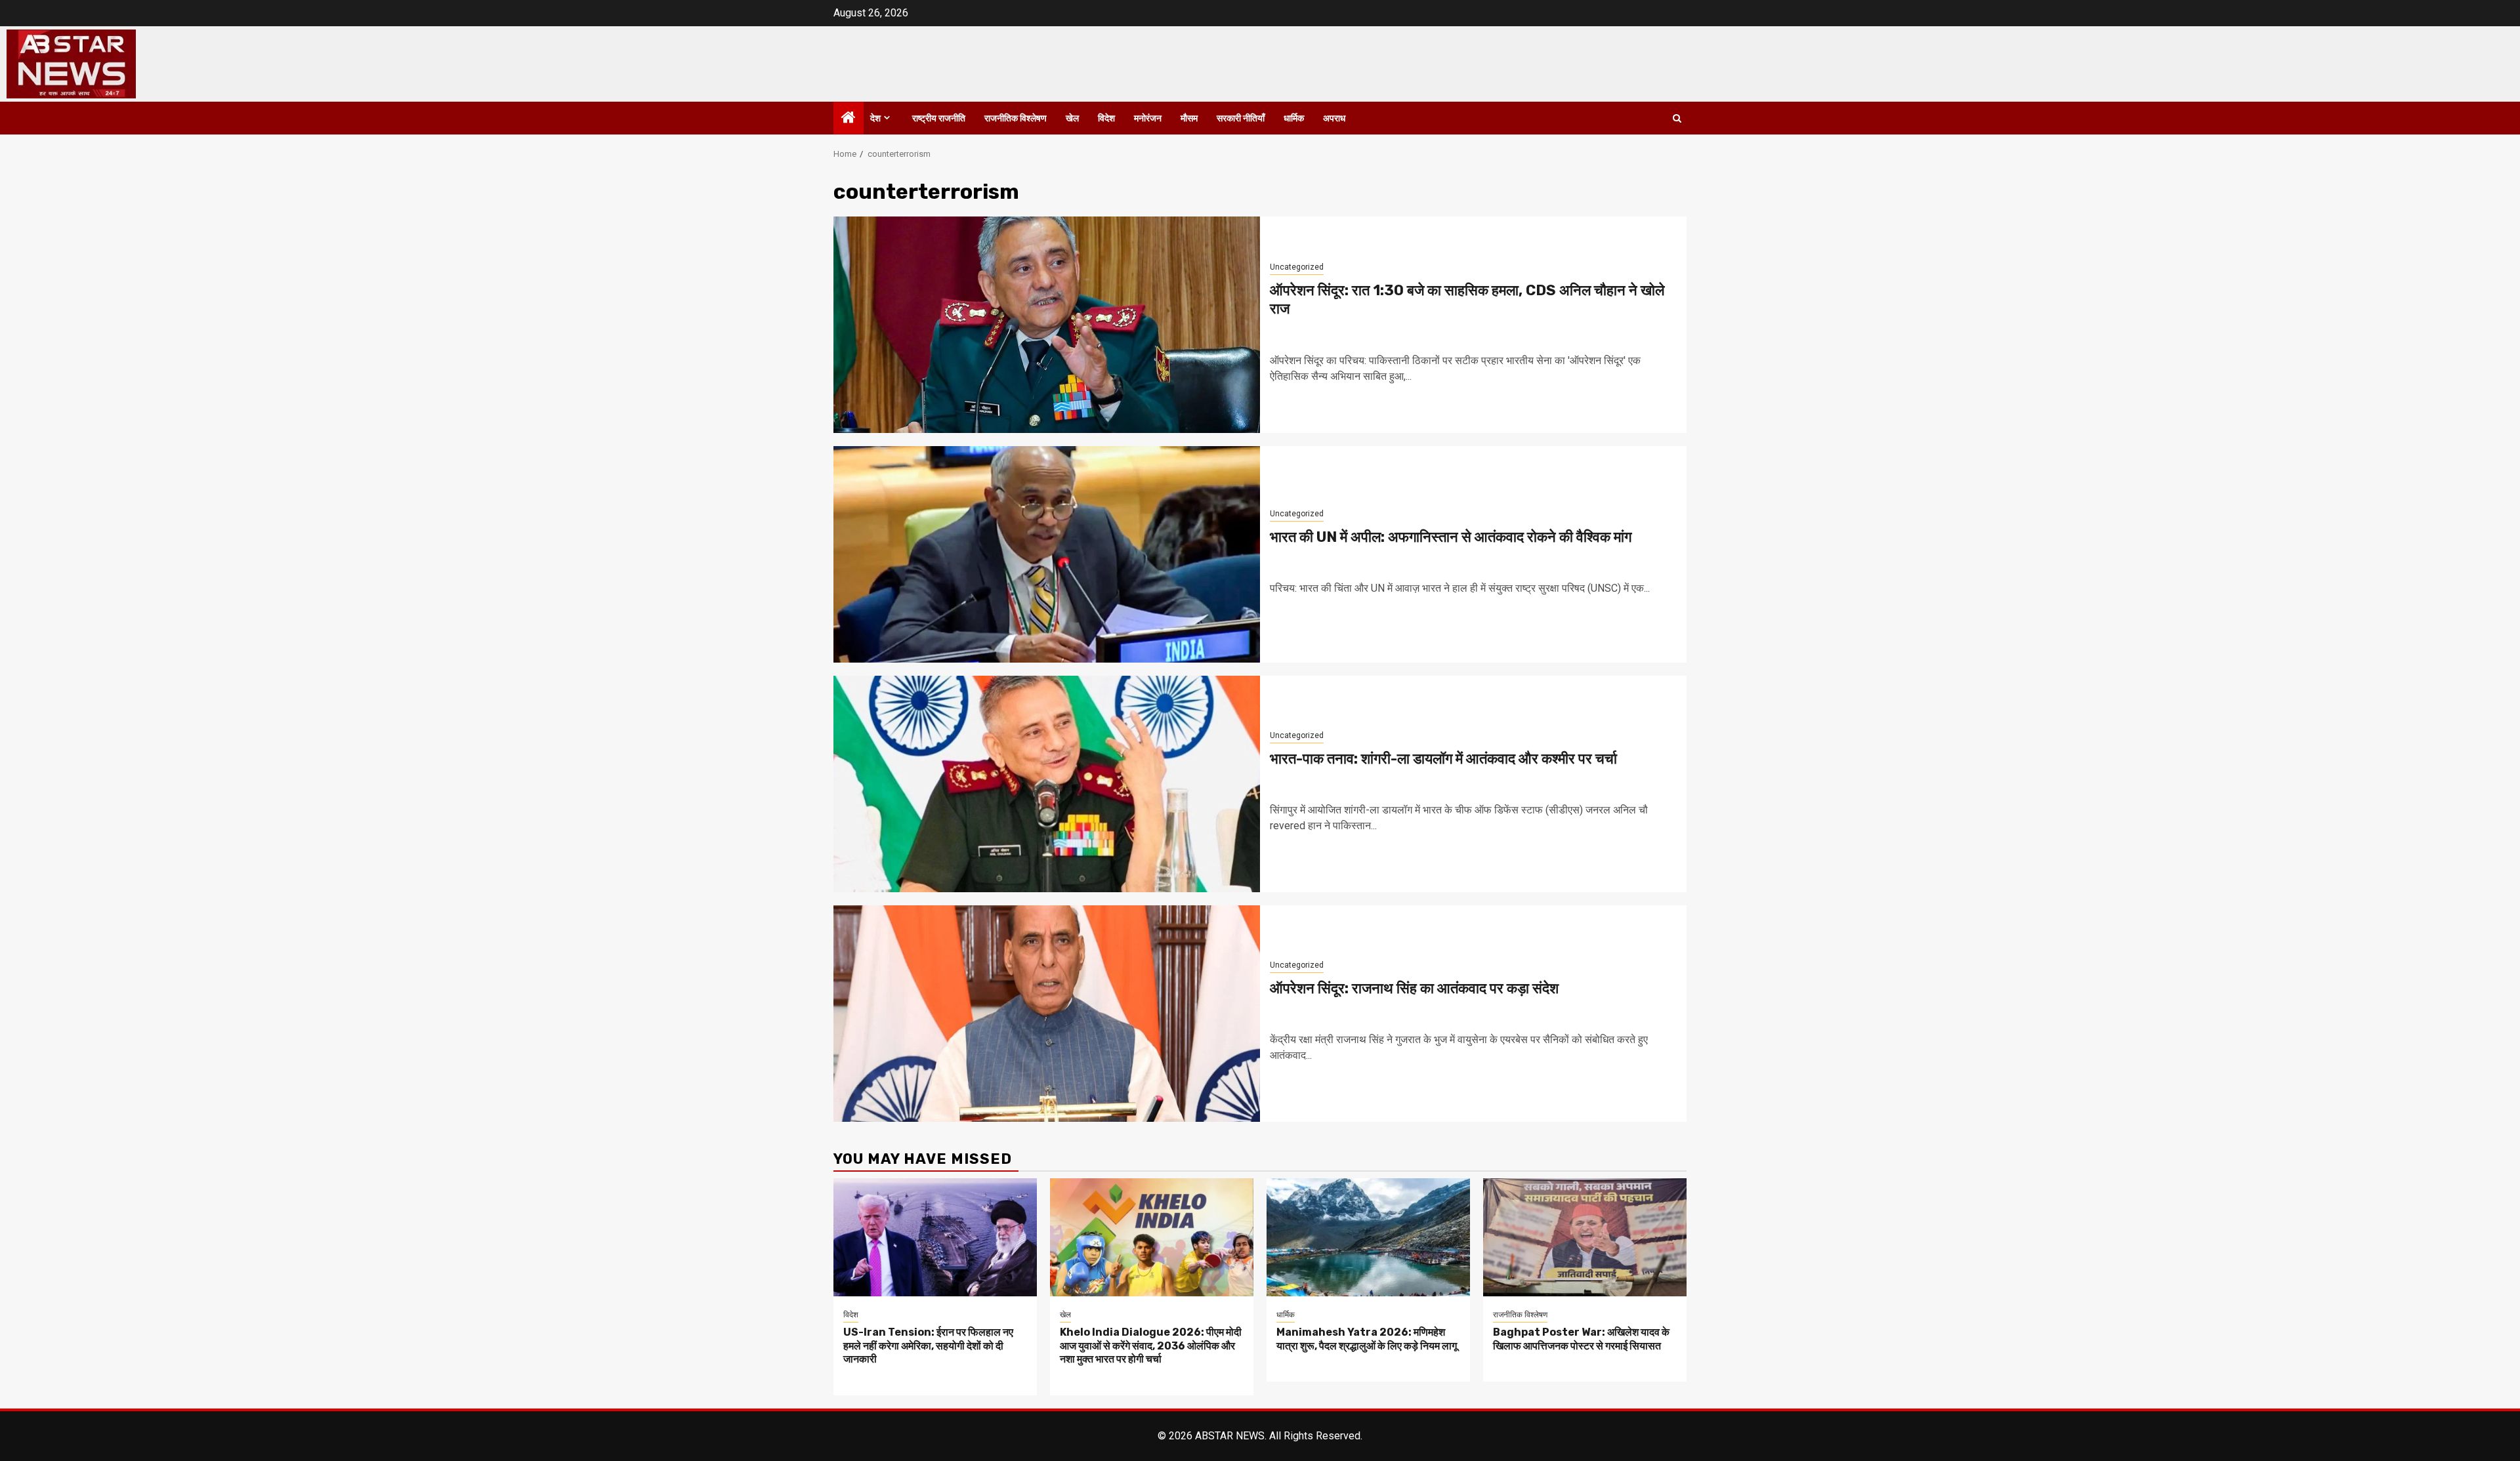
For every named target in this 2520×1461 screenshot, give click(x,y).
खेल (1072, 118)
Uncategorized (1297, 267)
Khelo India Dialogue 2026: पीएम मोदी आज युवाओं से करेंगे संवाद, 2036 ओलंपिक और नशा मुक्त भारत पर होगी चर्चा (1151, 1346)
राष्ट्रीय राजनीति (939, 118)
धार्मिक (1294, 118)
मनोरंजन (1148, 118)
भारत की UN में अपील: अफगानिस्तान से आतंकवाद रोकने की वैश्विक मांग (1451, 537)
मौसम (1189, 118)
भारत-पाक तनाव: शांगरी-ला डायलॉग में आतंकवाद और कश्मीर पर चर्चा (1443, 759)
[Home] (849, 119)
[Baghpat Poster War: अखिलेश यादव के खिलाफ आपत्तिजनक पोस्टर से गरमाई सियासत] (1585, 1237)
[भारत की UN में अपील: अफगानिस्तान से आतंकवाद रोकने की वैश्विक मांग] (1047, 554)
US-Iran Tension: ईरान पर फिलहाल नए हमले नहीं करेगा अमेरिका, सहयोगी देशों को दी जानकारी (928, 1346)
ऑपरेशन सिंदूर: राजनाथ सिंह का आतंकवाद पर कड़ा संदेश (1414, 988)
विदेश (1106, 118)
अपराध (1334, 118)
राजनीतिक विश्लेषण (1016, 118)
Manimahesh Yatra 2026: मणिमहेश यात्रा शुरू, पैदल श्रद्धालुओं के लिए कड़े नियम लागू (1367, 1339)
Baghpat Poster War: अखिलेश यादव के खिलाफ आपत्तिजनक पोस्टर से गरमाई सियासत (1581, 1339)
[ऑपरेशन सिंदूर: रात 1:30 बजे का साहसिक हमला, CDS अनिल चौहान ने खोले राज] (1047, 325)
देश (875, 118)
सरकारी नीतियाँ (1241, 118)
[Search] (1677, 118)
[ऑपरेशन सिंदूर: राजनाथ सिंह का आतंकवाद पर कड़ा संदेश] (1047, 1014)
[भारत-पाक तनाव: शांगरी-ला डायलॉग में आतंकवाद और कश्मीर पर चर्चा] (1047, 784)
